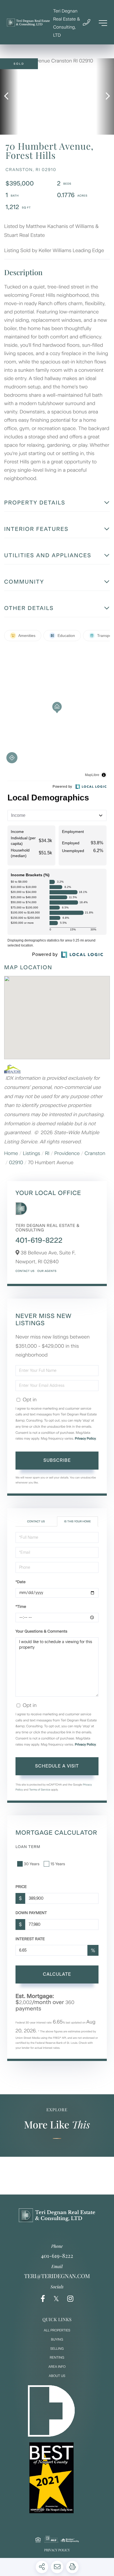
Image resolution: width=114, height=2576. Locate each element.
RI (47, 1153)
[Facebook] (43, 2299)
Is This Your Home (78, 1521)
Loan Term (28, 1847)
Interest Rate (30, 1939)
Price (21, 1887)
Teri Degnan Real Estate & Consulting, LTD (67, 23)
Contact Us (25, 1271)
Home (11, 1153)
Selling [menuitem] (57, 2349)
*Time (21, 1607)
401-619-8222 (39, 1240)
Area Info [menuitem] (57, 2367)
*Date (20, 1582)
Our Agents (47, 1271)
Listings (32, 1153)
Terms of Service (40, 1790)
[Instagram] (70, 2299)
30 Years (32, 1864)
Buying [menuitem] (57, 2339)
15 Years (58, 1864)
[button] (9, 96)
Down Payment (31, 1913)
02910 (16, 1163)
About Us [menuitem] (57, 2376)
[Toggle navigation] (103, 23)
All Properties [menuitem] (57, 2330)
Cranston (95, 1153)
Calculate (57, 1974)
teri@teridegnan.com (57, 2276)
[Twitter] (56, 2299)
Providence (67, 1153)
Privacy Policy (85, 1438)
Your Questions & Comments (41, 1631)
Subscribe (57, 1460)
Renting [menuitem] (57, 2357)
